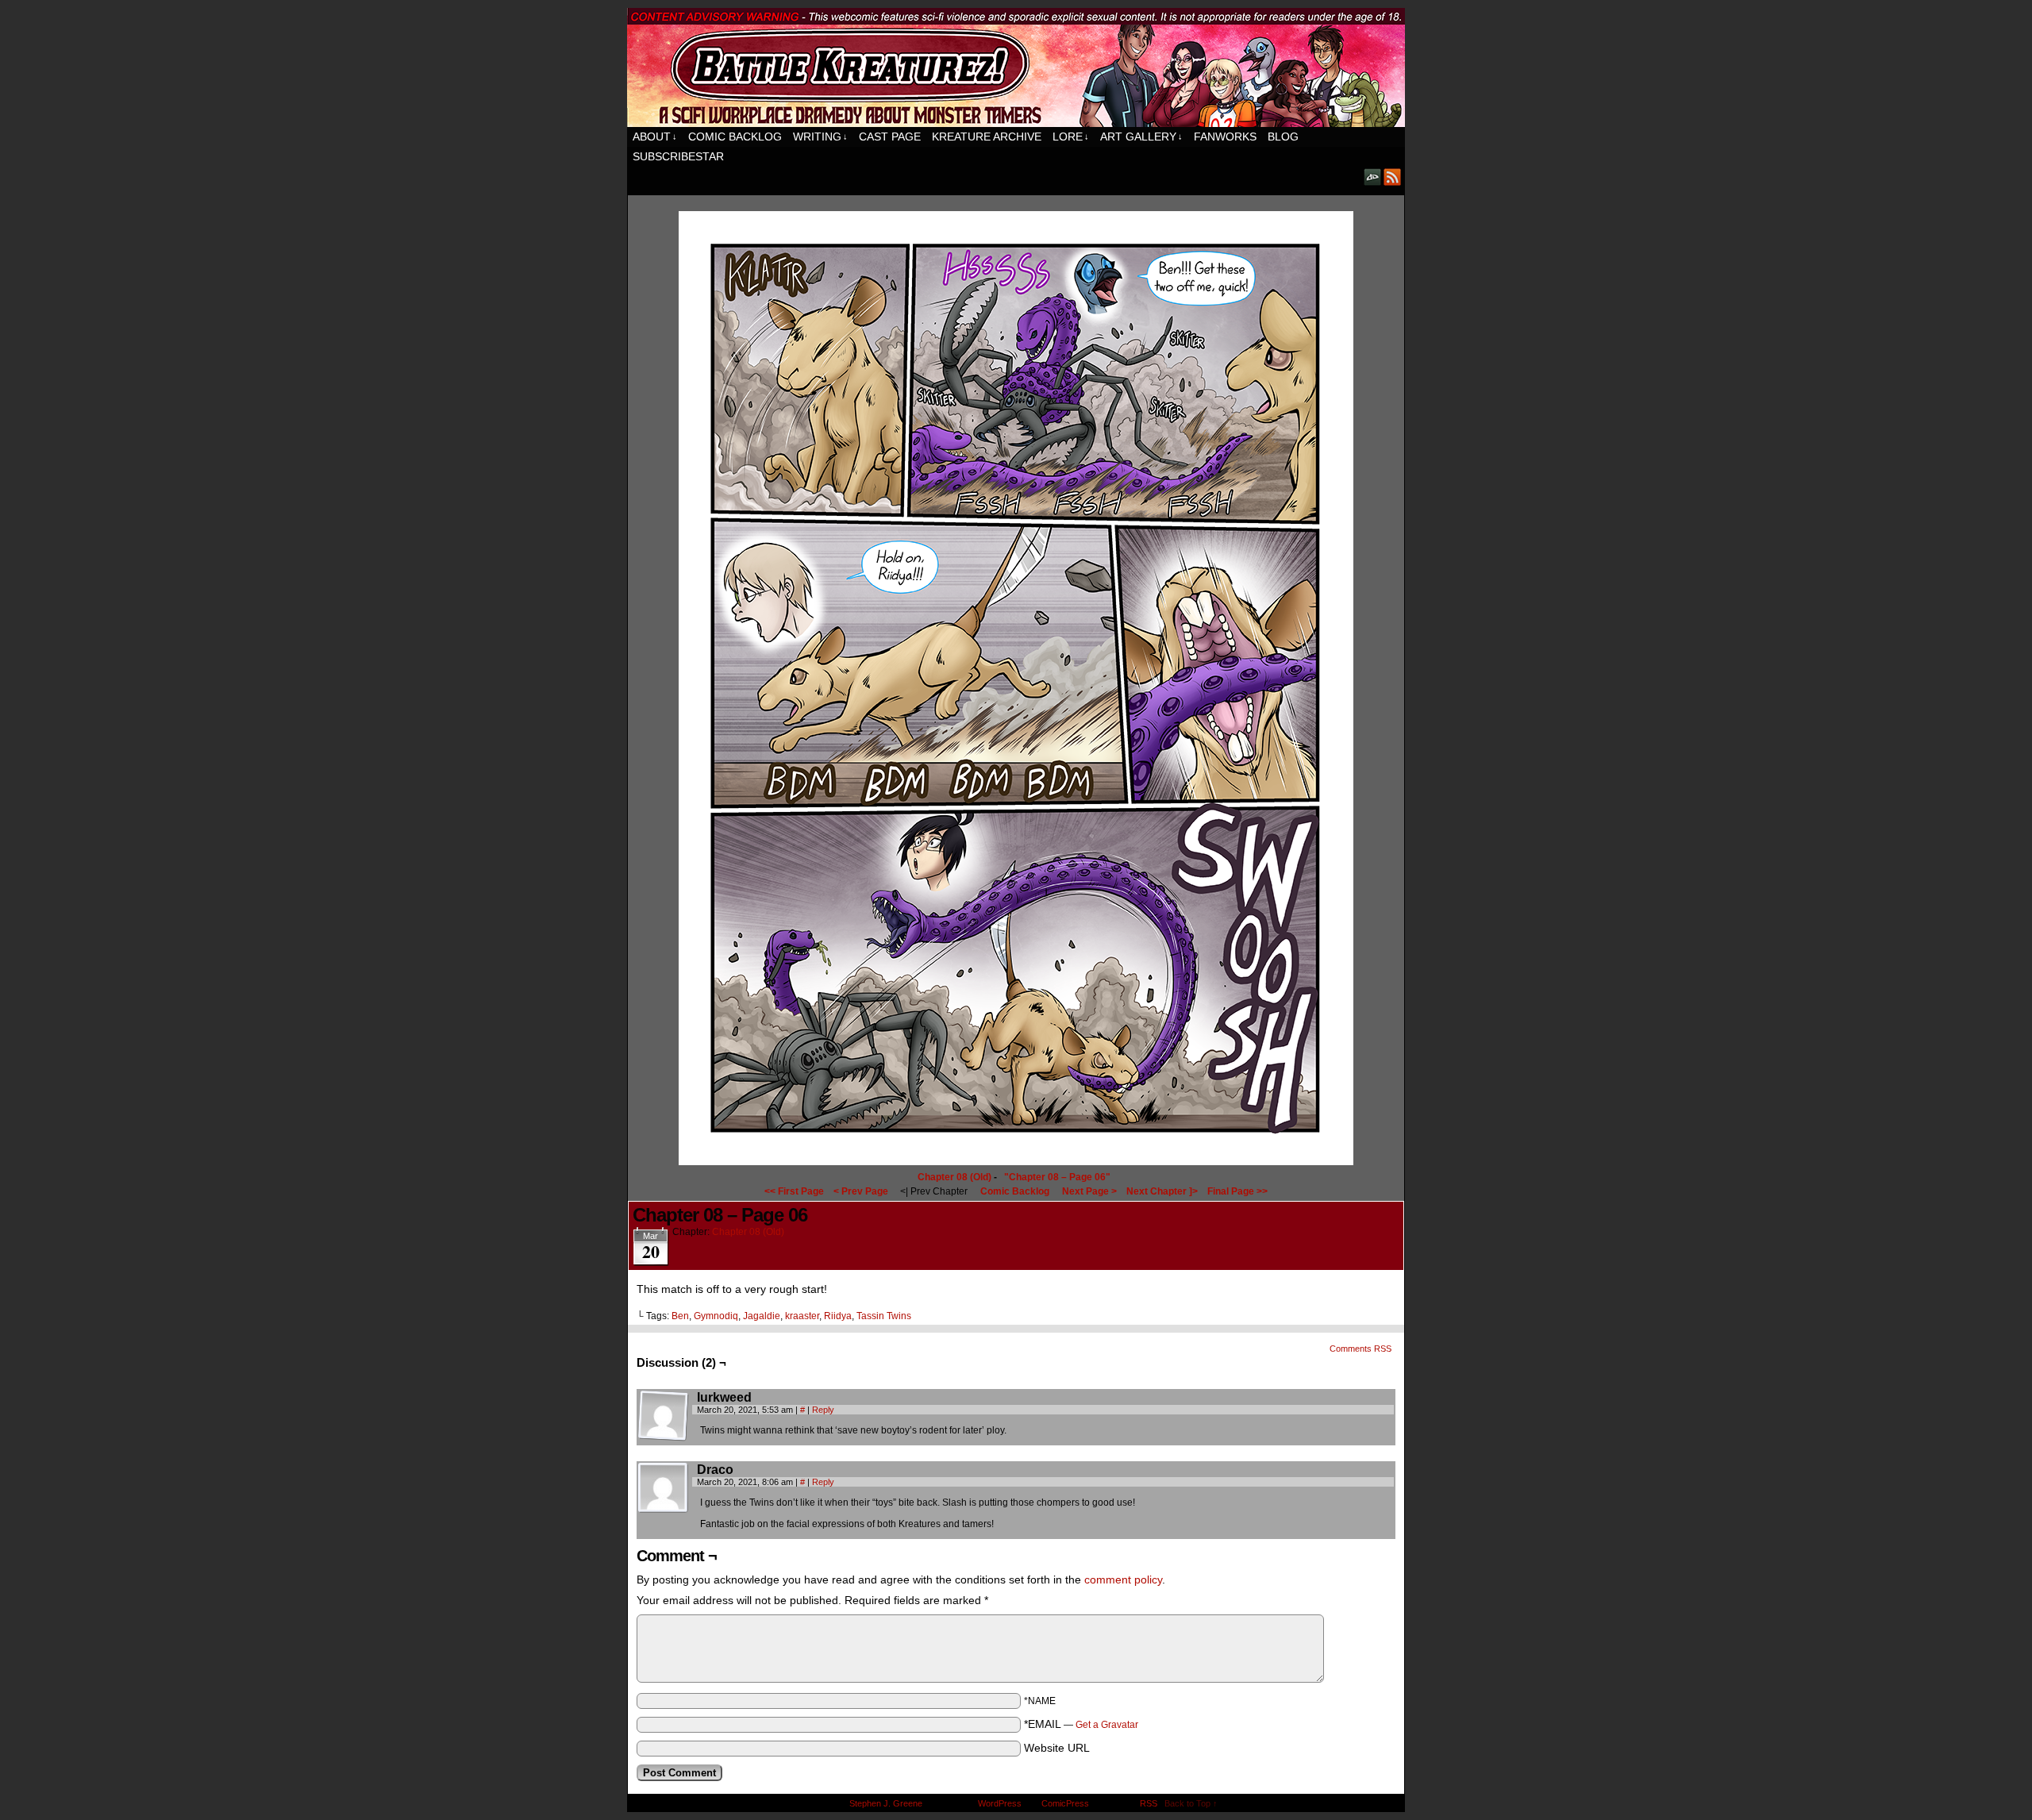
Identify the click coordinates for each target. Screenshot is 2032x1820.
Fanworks (1225, 137)
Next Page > (1089, 1191)
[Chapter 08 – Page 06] (1016, 1161)
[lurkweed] (664, 1416)
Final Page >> (1237, 1191)
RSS (1393, 177)
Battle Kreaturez (1016, 67)
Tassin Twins (884, 1316)
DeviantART (1373, 177)
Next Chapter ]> (1162, 1191)
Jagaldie (762, 1316)
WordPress (1000, 1803)
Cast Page (890, 137)
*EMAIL (1081, 1724)
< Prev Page (861, 1191)
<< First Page (794, 1191)
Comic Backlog (735, 137)
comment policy (1123, 1580)
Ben (680, 1316)
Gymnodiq (716, 1316)
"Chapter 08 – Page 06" (1057, 1177)
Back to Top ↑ (1191, 1803)
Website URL (1057, 1748)
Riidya (838, 1316)
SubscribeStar (678, 156)
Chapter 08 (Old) (954, 1177)
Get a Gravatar (1107, 1725)
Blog (1283, 137)
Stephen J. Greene (886, 1803)
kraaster (802, 1316)
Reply (823, 1410)
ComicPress (1065, 1803)
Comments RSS (1360, 1349)
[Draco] (664, 1488)
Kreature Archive (987, 137)
